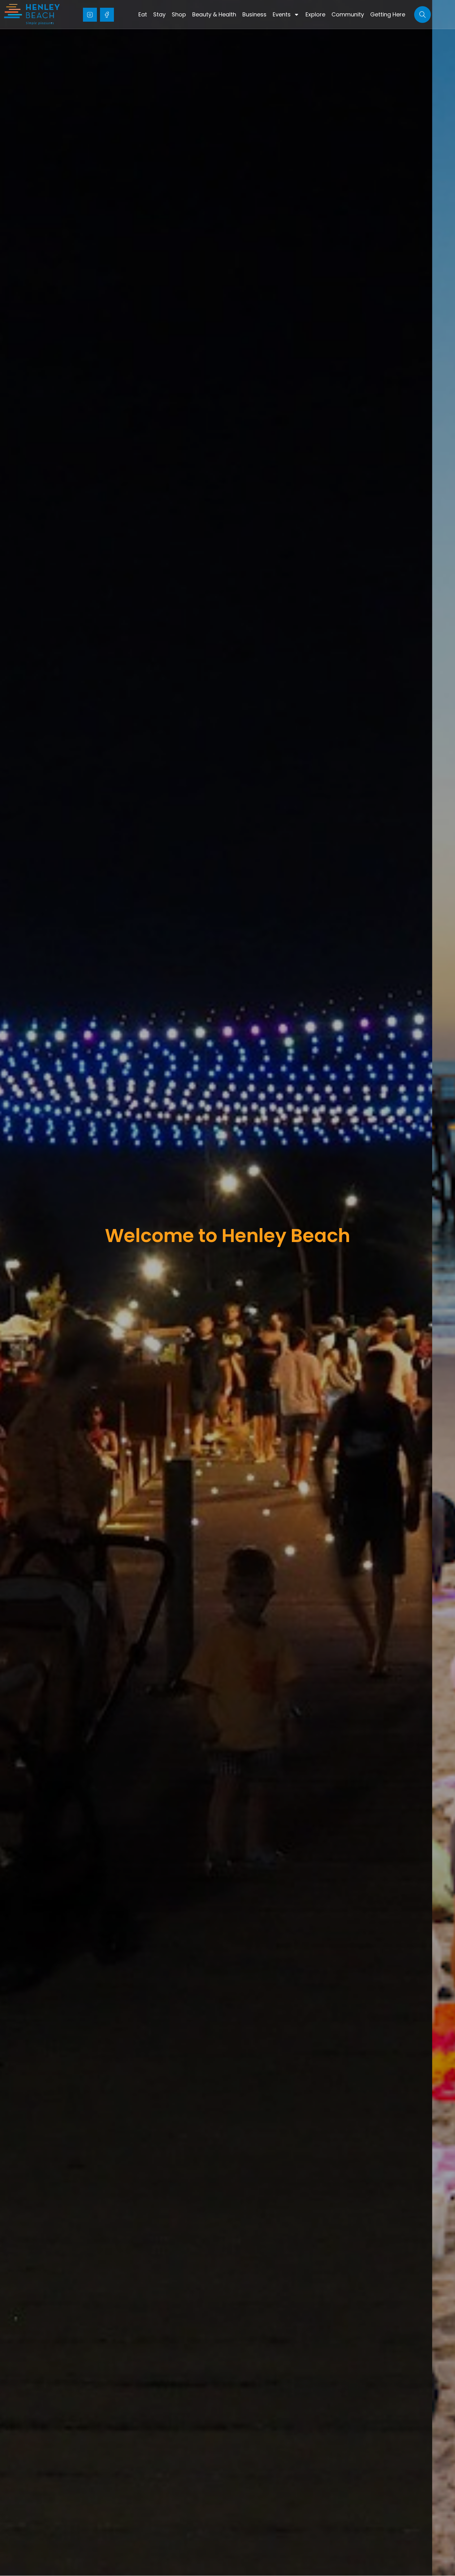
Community (348, 14)
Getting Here (388, 14)
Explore (315, 14)
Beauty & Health (214, 14)
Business (254, 14)
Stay (159, 14)
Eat (143, 14)
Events (282, 14)
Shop (179, 14)
